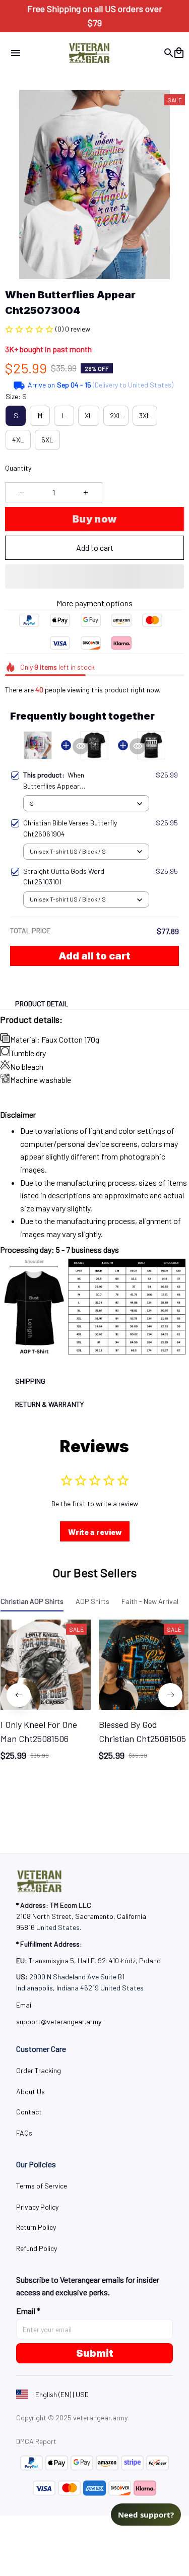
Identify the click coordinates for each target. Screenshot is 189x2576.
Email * (28, 2311)
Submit (95, 2353)
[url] (59, 2022)
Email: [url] (26, 2005)
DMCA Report (36, 2441)
